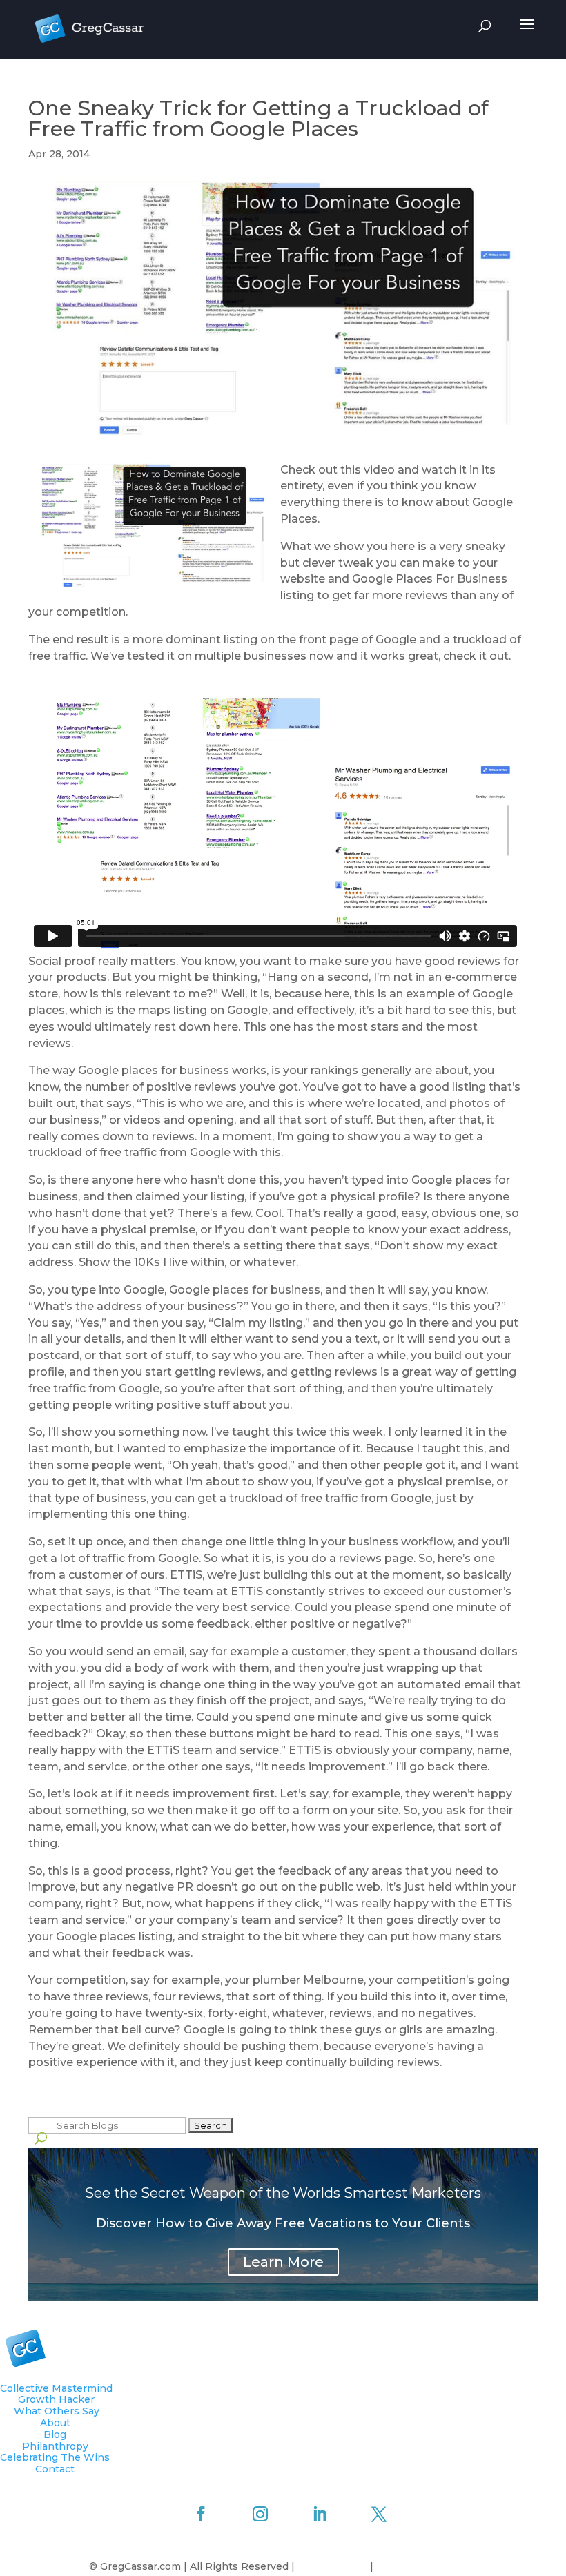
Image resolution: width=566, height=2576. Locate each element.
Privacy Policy (334, 2566)
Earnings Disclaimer (427, 2566)
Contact (55, 2469)
